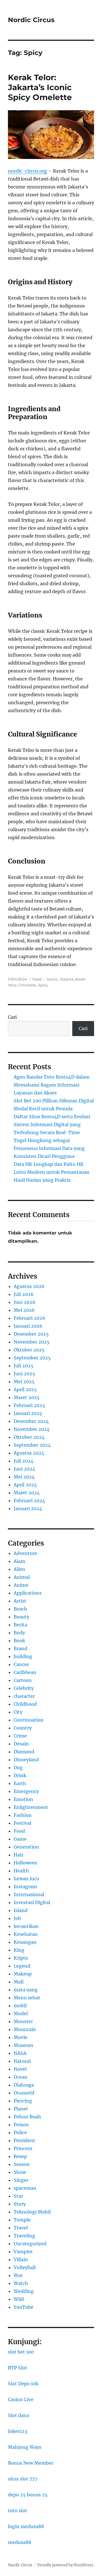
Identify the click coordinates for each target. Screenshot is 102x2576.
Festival (22, 1823)
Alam (19, 1561)
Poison (21, 2125)
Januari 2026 (28, 1326)
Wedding (24, 2291)
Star (18, 2196)
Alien (19, 1569)
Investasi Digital (32, 1902)
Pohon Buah (27, 2117)
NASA (20, 2053)
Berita (20, 1625)
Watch (21, 2283)
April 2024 (25, 1485)
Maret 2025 (27, 1397)
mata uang (26, 1990)
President (24, 2140)
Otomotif (24, 2093)
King (19, 1950)
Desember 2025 (31, 1334)
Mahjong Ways (25, 2447)
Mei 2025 (24, 1382)
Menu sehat (27, 1998)
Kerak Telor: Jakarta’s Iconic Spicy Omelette (40, 87)
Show (20, 2172)
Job (17, 1918)
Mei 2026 (24, 1310)
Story (20, 2204)
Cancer (21, 1664)
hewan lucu (26, 1879)
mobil (20, 2006)
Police (20, 2132)
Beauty (21, 1617)
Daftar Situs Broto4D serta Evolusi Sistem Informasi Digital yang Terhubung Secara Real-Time (52, 1124)
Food (37, 979)
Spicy (43, 985)
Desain (21, 1744)
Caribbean (25, 1672)
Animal (22, 1577)
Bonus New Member (31, 2463)
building (23, 1656)
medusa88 (20, 2542)
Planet (21, 2109)
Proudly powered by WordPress (65, 2565)
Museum (23, 2045)
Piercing (23, 2101)
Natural (22, 2061)
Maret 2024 (27, 1493)
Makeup (23, 1974)
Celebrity (24, 1688)
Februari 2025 (29, 1405)
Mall (19, 1982)
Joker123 (18, 2431)
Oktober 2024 (29, 1437)
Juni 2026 (25, 1302)
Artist (20, 1601)
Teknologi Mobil (32, 2212)
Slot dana (19, 2415)
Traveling (24, 2236)
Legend (22, 1966)
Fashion (23, 1815)
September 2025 (32, 1358)
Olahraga (24, 2085)
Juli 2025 (24, 1366)
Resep (20, 2156)
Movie (21, 2037)
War (18, 2275)
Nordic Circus (31, 20)
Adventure (25, 1553)
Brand (20, 1648)
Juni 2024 (24, 1469)
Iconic (52, 979)
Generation (26, 1847)
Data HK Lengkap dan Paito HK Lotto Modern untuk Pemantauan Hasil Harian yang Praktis (52, 1172)
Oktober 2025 (29, 1350)
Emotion (23, 1799)
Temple (22, 2220)
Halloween (25, 1863)
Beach (20, 1609)
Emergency (26, 1791)
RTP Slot (18, 2368)
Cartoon (23, 1680)
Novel (20, 2069)
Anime (21, 1585)
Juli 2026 (24, 1294)
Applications (28, 1593)
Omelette (27, 985)
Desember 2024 (31, 1421)
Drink (20, 1775)
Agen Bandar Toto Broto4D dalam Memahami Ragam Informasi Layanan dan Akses (52, 1085)
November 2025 (32, 1342)
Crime (20, 1736)
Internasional (29, 1894)
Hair (18, 1855)
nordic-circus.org (27, 171)
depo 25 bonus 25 (28, 2495)
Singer (21, 2180)
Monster (23, 2021)
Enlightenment (31, 1807)
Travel (21, 2228)
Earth (20, 1783)
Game (20, 1839)
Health (21, 1871)
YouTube (24, 2307)
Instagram (25, 1887)
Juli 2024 (24, 1461)
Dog (18, 1767)
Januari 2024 (28, 1508)
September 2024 (32, 1445)
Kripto (21, 1958)
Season (22, 2164)
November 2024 (32, 1429)
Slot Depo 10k (23, 2384)
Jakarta (66, 979)
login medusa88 (26, 2526)
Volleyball (25, 2267)
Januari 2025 (28, 1413)
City (18, 1712)
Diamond (24, 1752)
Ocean (21, 2077)
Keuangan (25, 1942)
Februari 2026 (29, 1318)
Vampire (23, 2252)
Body (19, 1633)
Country (23, 1728)
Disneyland (26, 1760)
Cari (12, 1017)
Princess (23, 2148)
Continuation (29, 1720)
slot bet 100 (21, 2352)
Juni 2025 (24, 1374)
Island (21, 1910)
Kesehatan (26, 1934)
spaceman (25, 2188)
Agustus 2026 (29, 1286)
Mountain (25, 2029)
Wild (19, 2299)
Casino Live (21, 2399)
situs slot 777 (23, 2479)
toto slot (18, 2511)
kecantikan (26, 1926)
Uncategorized (30, 2244)
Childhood (25, 1704)
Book (19, 1641)
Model (21, 2013)
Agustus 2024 (29, 1453)
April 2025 (25, 1389)
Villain (21, 2259)
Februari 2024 (29, 1501)
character (24, 1696)
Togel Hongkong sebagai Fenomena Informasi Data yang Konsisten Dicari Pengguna (49, 1148)
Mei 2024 (24, 1477)
